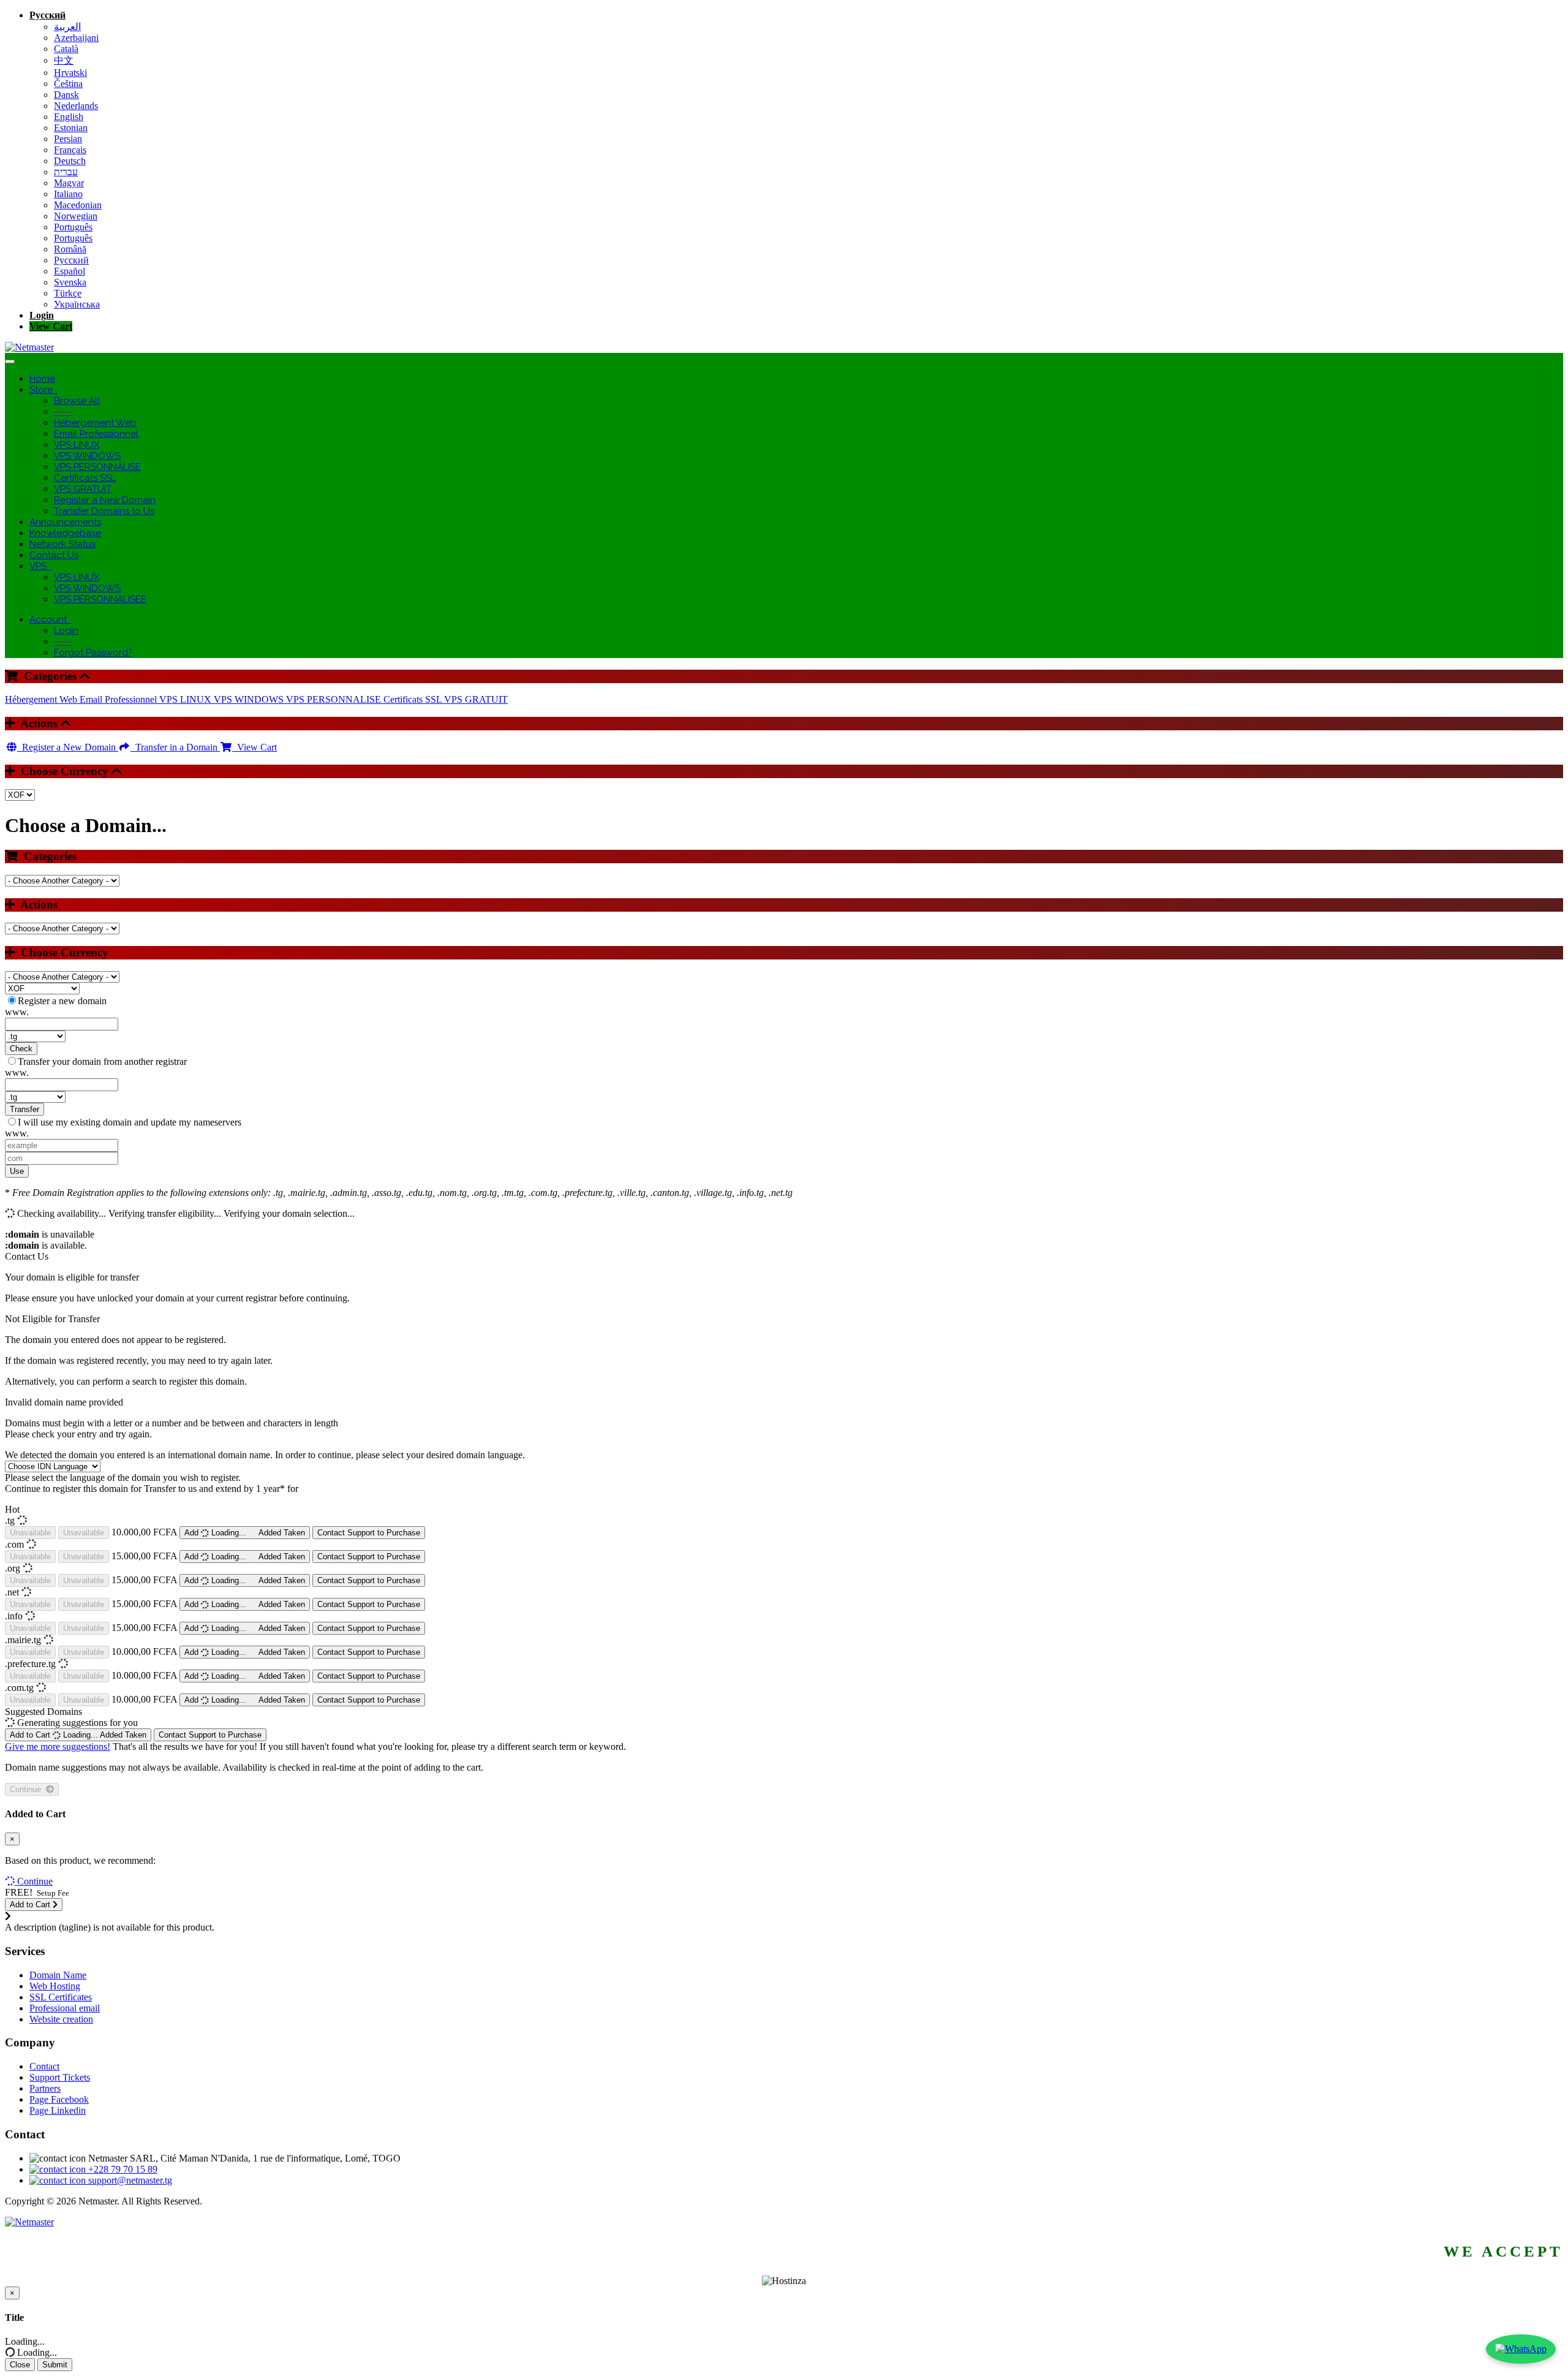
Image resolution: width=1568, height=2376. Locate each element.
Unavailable (30, 1533)
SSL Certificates (61, 1997)
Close (20, 2365)
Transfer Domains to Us (104, 511)
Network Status (62, 544)
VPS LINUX (77, 445)
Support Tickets (60, 2077)
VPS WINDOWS (87, 456)
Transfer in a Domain (175, 747)
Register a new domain (62, 1001)
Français (70, 150)
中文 (64, 60)
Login (42, 315)
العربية (67, 27)
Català (66, 49)
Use (17, 1171)
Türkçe (68, 293)
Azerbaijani (76, 38)
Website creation (61, 2019)
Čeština (68, 84)
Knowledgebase (65, 533)
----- (63, 412)
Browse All (77, 401)
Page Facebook (59, 2099)
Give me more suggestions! (58, 1746)
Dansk (66, 95)
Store (43, 390)
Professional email (65, 2008)
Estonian (71, 128)
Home (42, 379)
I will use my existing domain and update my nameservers (130, 1122)
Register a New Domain (105, 500)
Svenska (70, 282)
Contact (44, 2066)
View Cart (51, 326)
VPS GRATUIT (83, 489)
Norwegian (76, 216)
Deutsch (70, 161)
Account (51, 619)
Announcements (65, 522)
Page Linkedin (58, 2110)
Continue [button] (35, 1881)
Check (21, 1049)
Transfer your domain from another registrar (102, 1061)
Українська (77, 304)
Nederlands (76, 106)
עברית (66, 172)
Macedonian (78, 205)
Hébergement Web (95, 423)
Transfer (24, 1109)
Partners (45, 2088)
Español (70, 271)
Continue (28, 1789)
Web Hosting (55, 1986)
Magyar (69, 183)
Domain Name (58, 1975)
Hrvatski (70, 73)
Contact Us (54, 555)
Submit (55, 2365)
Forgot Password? (93, 653)
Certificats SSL (85, 478)
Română (70, 249)
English (69, 117)
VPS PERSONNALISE (97, 467)
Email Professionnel (96, 434)
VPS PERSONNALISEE (100, 599)
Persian (68, 139)
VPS (40, 566)
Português (73, 227)
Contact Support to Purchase (369, 1533)
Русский (47, 15)
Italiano (68, 194)
